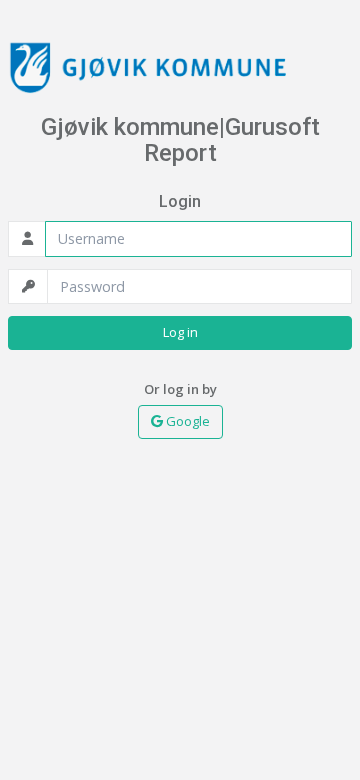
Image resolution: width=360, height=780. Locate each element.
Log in (180, 332)
